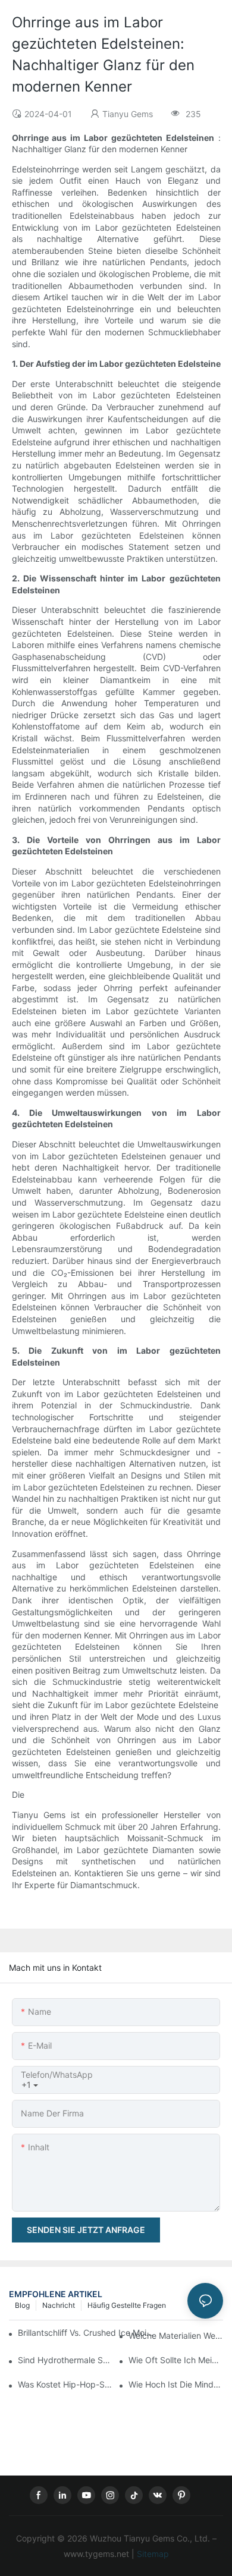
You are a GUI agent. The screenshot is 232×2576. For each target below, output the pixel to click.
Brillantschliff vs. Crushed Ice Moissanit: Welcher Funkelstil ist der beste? (86, 2333)
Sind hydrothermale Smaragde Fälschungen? (65, 2360)
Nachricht (59, 2305)
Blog (22, 2305)
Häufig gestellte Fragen (127, 2305)
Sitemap (152, 2554)
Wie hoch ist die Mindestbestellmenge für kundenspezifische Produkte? (176, 2384)
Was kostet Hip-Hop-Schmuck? (65, 2384)
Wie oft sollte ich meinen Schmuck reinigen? (176, 2360)
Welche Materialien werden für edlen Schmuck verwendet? (176, 2336)
